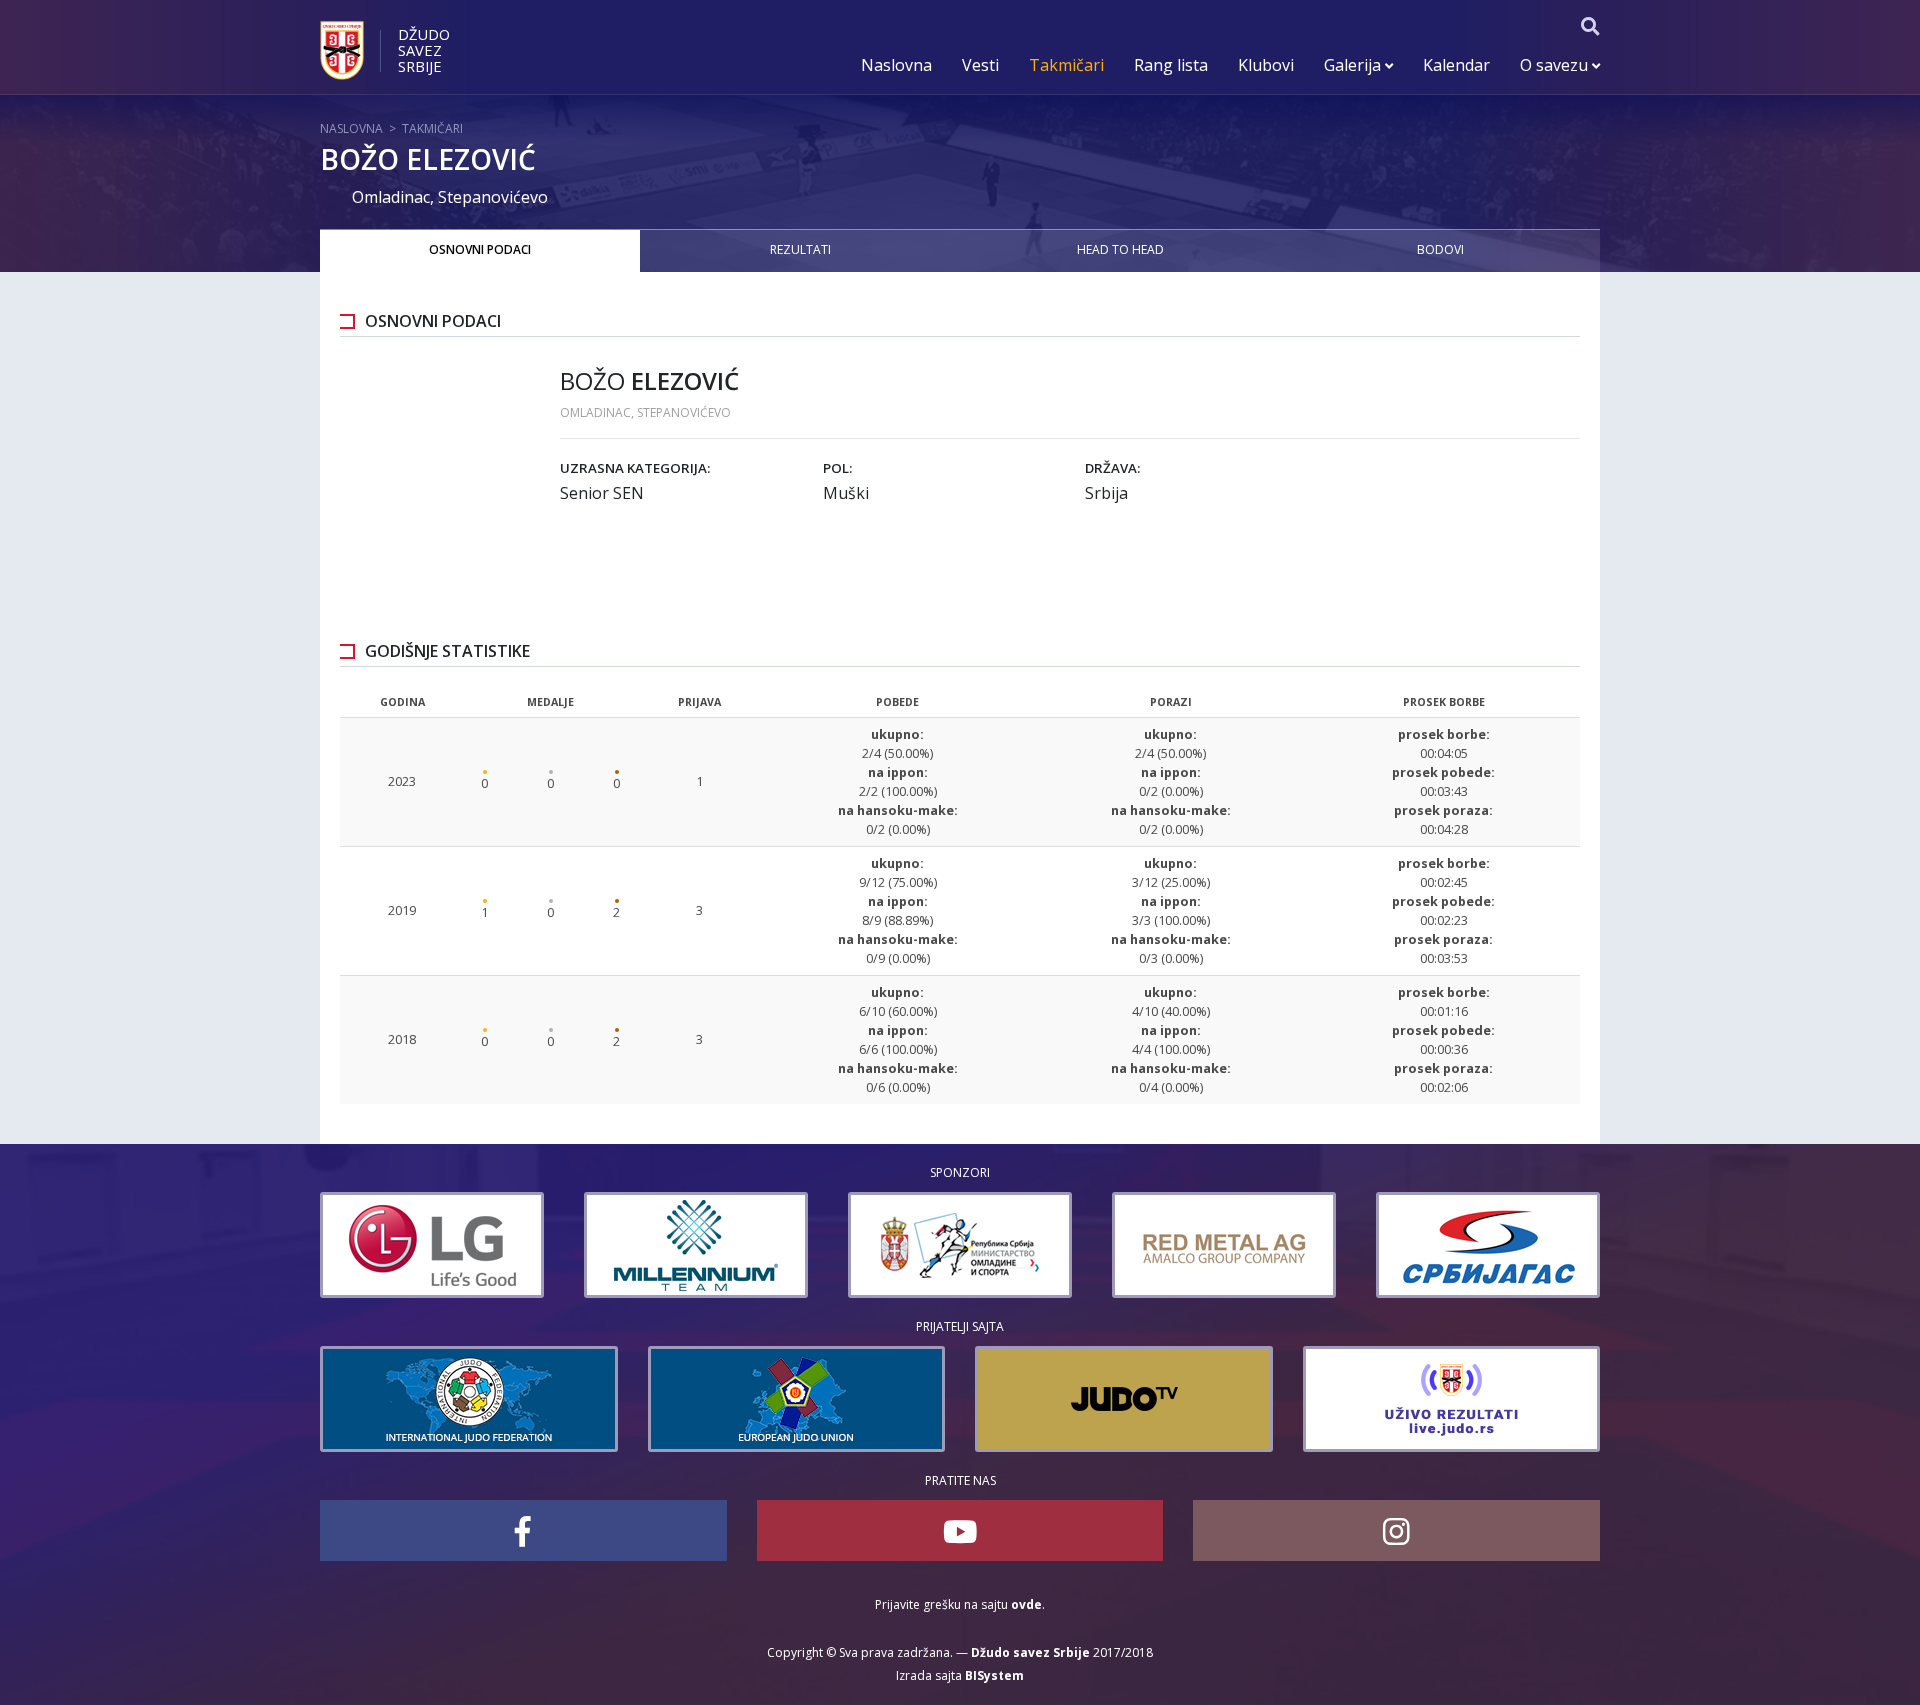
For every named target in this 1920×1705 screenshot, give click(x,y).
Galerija (1354, 65)
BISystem (994, 1675)
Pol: (837, 468)
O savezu (1556, 65)
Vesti (980, 65)
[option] (432, 1245)
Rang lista (1171, 65)
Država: (1112, 468)
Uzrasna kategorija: (635, 468)
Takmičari (1066, 65)
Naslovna (896, 65)
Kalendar (1456, 65)
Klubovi (1266, 65)
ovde (1026, 1604)
